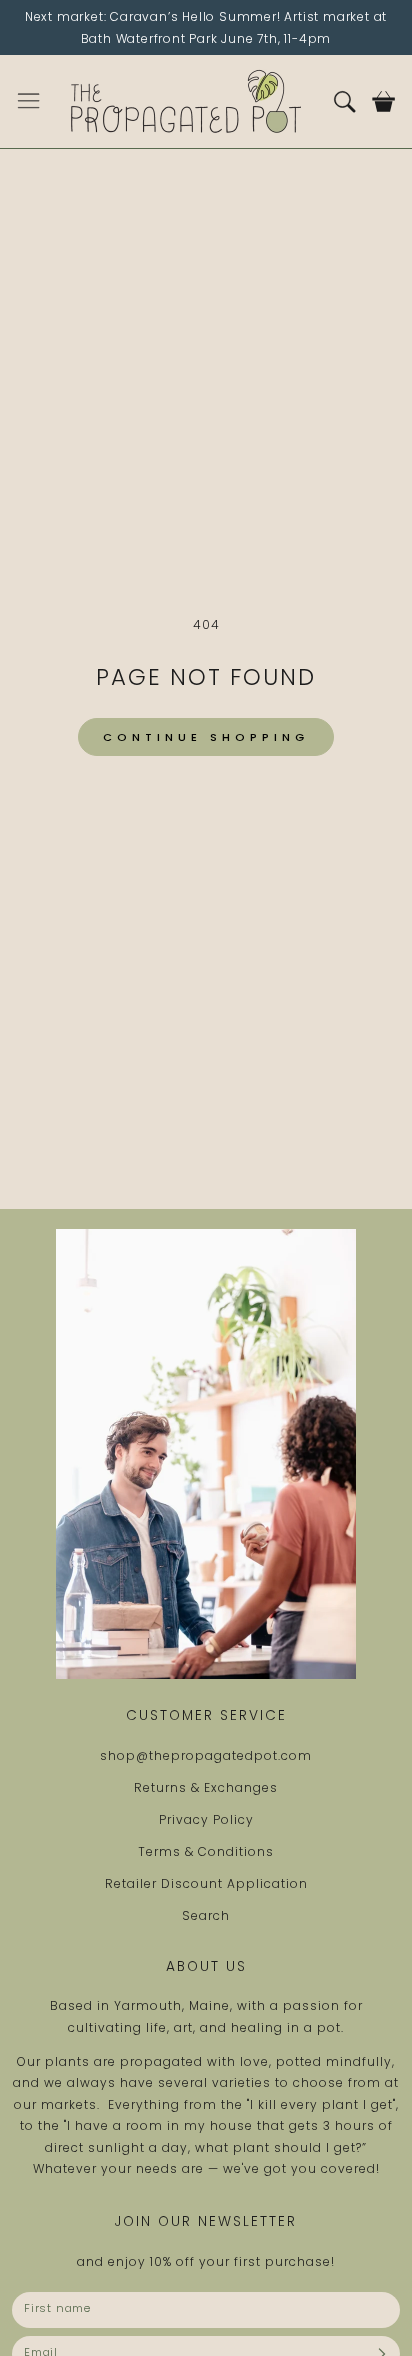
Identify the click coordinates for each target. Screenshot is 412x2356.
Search (206, 1915)
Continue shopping (206, 737)
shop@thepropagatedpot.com (206, 1755)
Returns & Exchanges (206, 1787)
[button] (28, 101)
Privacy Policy (206, 1819)
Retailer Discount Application (206, 1883)
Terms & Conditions (206, 1851)
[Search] (344, 101)
